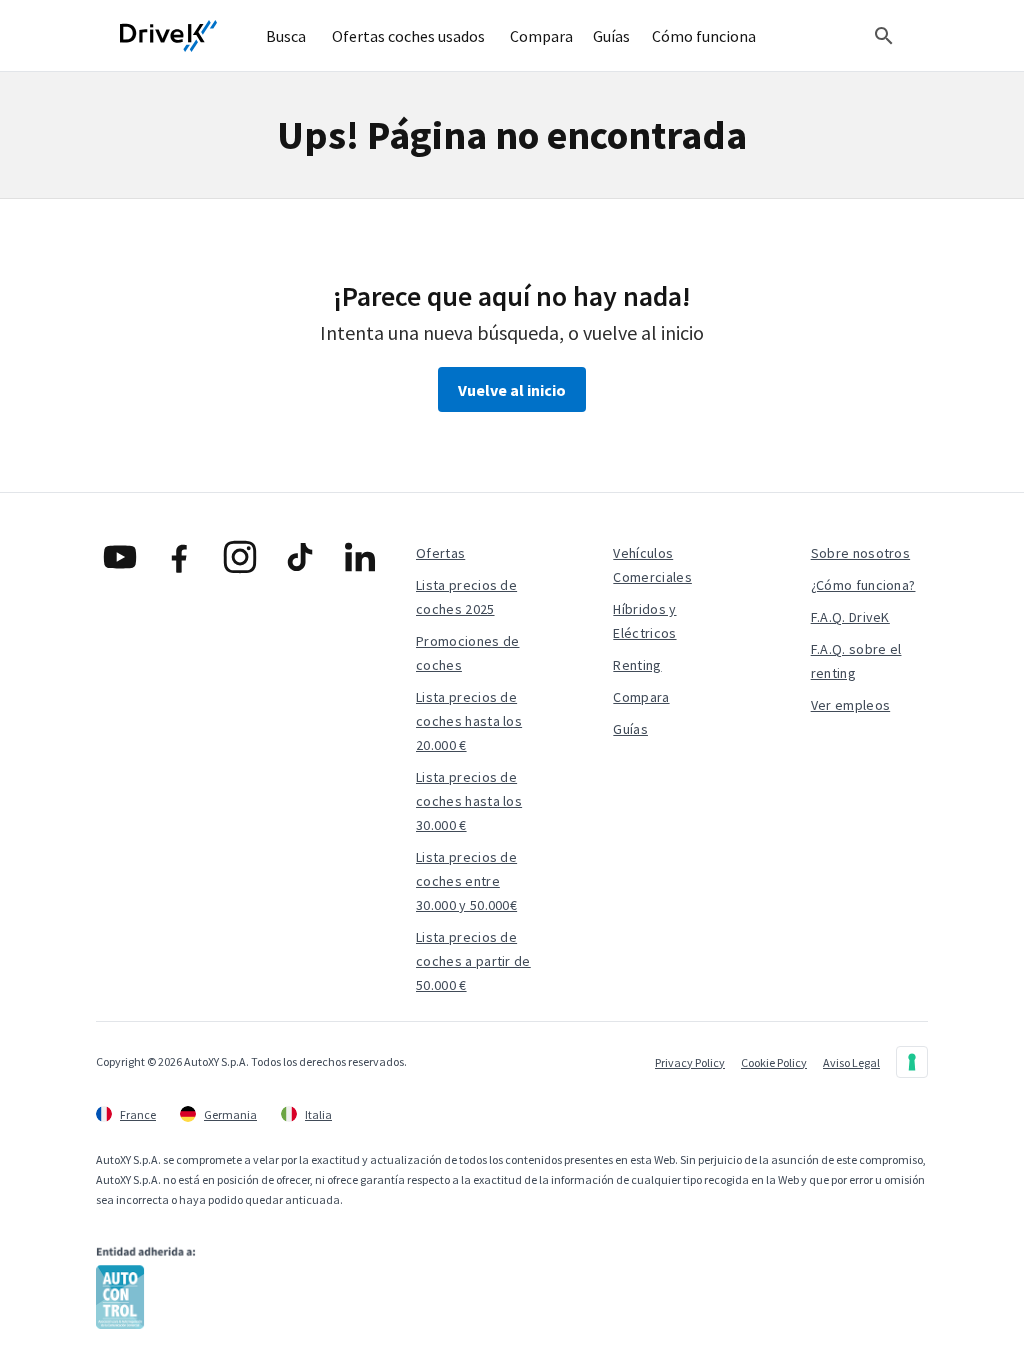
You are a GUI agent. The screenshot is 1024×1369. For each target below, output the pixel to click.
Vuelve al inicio (512, 390)
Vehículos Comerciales (652, 565)
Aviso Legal (851, 1062)
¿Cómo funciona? (863, 585)
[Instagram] (240, 557)
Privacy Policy (690, 1062)
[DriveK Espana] (169, 36)
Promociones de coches (467, 653)
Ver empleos (851, 705)
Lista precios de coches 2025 (466, 597)
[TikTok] (300, 557)
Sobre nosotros (860, 553)
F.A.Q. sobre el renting (856, 661)
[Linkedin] (360, 557)
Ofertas (440, 553)
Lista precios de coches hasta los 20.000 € (469, 721)
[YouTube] (120, 557)
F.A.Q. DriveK (850, 617)
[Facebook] (180, 557)
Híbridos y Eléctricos (644, 621)
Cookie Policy (774, 1062)
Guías (630, 729)
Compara (641, 697)
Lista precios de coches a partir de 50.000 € (473, 961)
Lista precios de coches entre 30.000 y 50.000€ (466, 881)
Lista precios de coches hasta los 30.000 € (469, 801)
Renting (637, 665)
